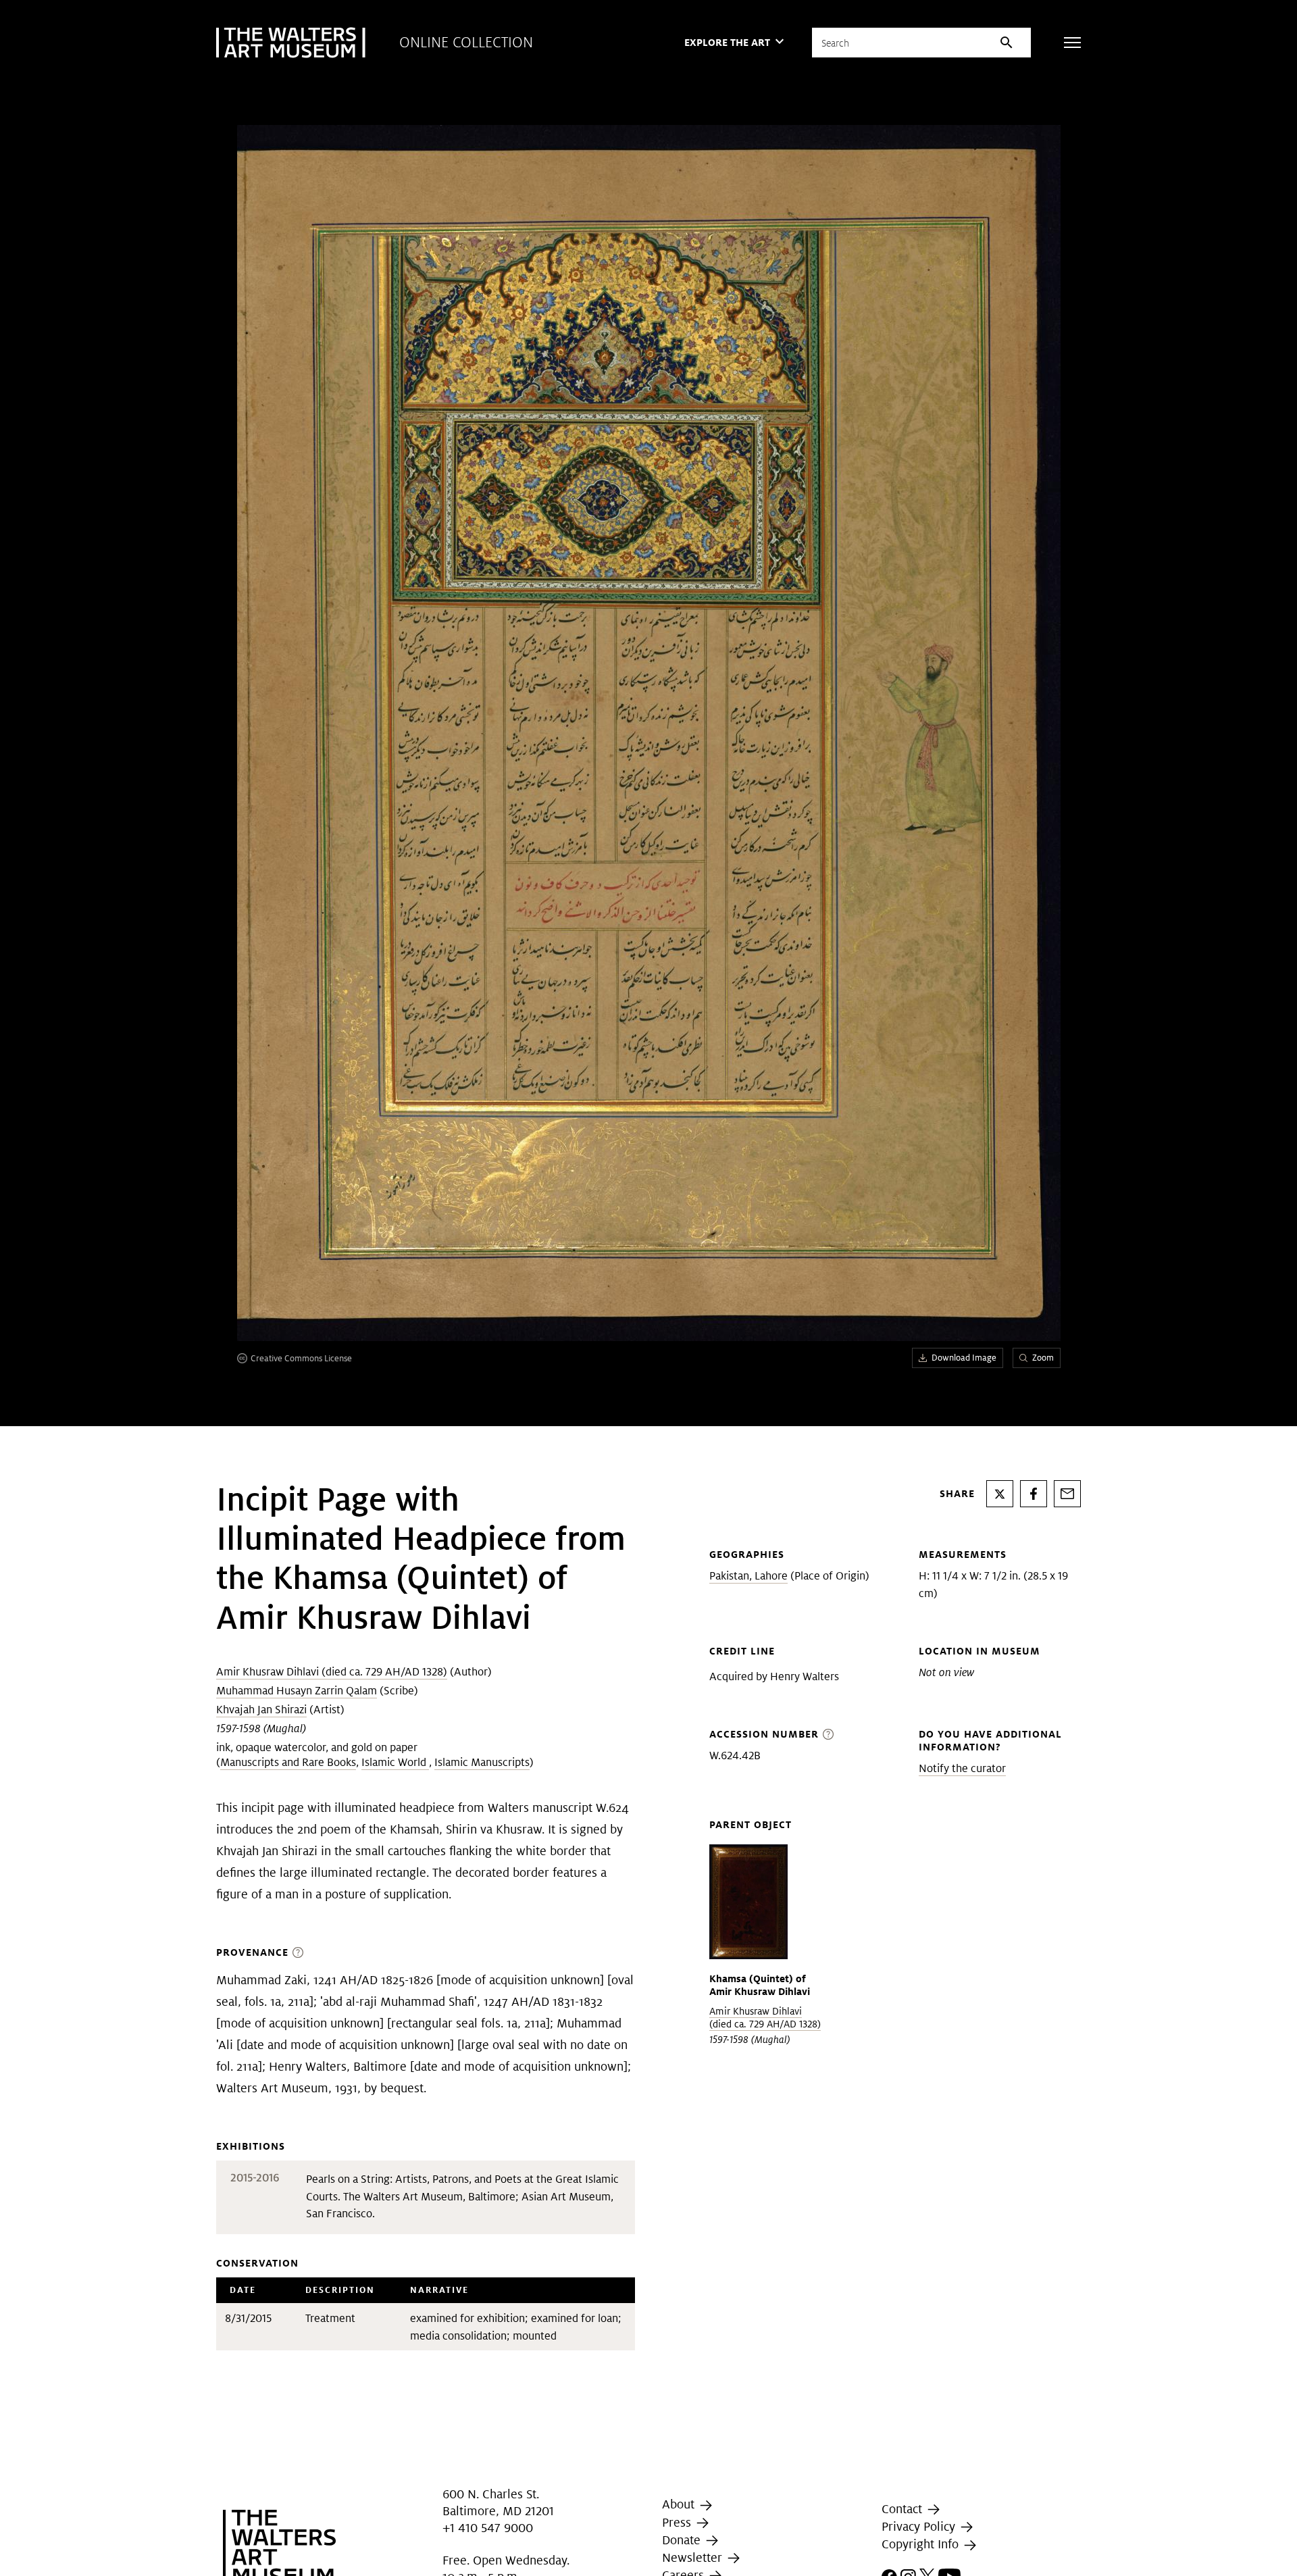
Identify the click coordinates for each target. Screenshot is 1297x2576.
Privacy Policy (920, 2526)
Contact (904, 2509)
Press (678, 2522)
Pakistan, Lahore (748, 1576)
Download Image (964, 1358)
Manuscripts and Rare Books (288, 1762)
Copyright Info (922, 2545)
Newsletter (694, 2557)
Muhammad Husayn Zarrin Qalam (297, 1691)
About (680, 2504)
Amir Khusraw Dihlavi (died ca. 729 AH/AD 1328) (332, 1672)
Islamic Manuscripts (482, 1762)
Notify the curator (962, 1768)
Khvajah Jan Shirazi (261, 1710)
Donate (683, 2540)
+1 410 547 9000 (488, 2528)
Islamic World (395, 1762)
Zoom (1043, 1358)
